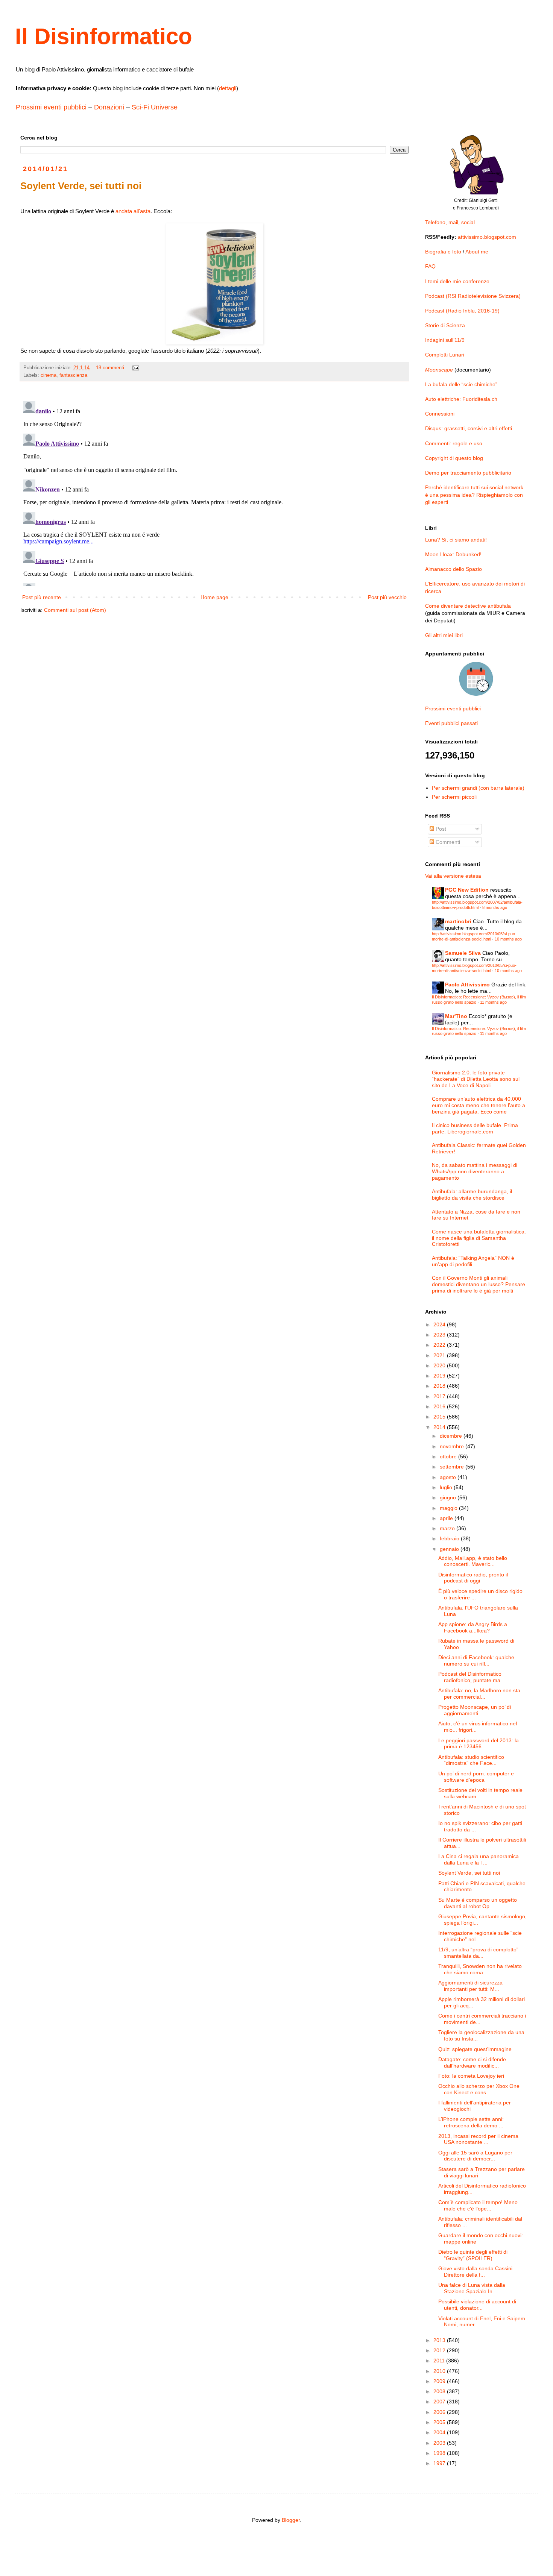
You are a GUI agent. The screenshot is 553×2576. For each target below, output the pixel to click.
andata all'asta (133, 211)
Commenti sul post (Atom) (75, 610)
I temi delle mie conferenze (457, 281)
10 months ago (508, 939)
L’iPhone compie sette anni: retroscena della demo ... (471, 2122)
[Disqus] (214, 492)
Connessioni (440, 414)
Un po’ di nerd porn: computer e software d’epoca (476, 1777)
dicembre (452, 1436)
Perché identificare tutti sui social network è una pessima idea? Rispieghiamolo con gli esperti (474, 495)
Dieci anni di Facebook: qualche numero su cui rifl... (476, 1660)
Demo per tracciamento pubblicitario (468, 473)
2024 (440, 1324)
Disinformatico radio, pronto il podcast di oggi (473, 1578)
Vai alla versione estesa (453, 876)
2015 (440, 1417)
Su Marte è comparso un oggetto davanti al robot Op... (478, 1903)
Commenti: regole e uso (454, 443)
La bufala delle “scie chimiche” (461, 384)
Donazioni (109, 107)
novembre (453, 1446)
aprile (447, 1518)
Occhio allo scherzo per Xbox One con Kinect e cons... (479, 2089)
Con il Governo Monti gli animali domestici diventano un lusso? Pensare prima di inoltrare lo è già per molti (479, 1284)
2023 (440, 1335)
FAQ (430, 266)
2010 (440, 2371)
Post (440, 829)
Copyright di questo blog (454, 458)
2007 (440, 2402)
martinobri (458, 921)
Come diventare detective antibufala (468, 606)
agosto (449, 1477)
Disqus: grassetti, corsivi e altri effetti (469, 428)
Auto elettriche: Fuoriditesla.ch (461, 399)
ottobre (449, 1456)
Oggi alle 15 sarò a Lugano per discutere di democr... (475, 2156)
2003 (440, 2443)
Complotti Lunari (445, 355)
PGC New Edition (467, 890)
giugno (449, 1497)
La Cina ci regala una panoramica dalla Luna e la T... (479, 1859)
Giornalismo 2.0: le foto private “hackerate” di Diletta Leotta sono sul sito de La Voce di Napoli (476, 1079)
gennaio (450, 1549)
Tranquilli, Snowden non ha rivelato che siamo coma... (480, 1969)
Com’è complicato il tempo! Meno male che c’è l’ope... (478, 2205)
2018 (440, 1386)
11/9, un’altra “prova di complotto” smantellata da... (478, 1953)
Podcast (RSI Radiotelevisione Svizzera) (473, 296)
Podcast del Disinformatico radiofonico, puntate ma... (472, 1677)
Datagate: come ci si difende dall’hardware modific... (472, 2062)
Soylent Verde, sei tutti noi (469, 1873)
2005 (440, 2422)
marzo (448, 1528)
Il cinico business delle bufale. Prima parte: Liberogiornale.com (475, 1128)
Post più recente (42, 597)
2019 (440, 1376)
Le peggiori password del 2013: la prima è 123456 (479, 1744)
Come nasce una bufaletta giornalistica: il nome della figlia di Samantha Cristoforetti (479, 1238)
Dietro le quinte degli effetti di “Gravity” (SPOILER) (473, 2255)
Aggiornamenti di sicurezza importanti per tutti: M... (470, 1986)
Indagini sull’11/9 (445, 340)
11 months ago (493, 1002)
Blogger (291, 2520)
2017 (440, 1396)
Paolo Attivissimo (467, 985)
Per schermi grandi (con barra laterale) (478, 788)
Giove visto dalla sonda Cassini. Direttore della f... (476, 2272)
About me (477, 252)
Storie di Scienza (445, 325)
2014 (440, 1427)
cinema (49, 375)
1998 (440, 2453)
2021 (440, 1355)
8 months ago (495, 907)
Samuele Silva (463, 953)
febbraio (450, 1538)
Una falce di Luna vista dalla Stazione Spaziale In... (472, 2288)
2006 (440, 2412)
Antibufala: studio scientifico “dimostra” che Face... (471, 1760)
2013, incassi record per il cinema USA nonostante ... (478, 2139)
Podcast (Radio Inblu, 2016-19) (462, 311)
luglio (447, 1487)
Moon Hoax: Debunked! (453, 554)
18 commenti (110, 368)
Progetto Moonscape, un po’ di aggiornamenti (475, 1710)
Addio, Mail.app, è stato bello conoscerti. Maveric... (473, 1561)
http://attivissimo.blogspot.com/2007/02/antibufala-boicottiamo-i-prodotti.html (477, 905)
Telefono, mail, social (450, 222)
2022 (440, 1345)
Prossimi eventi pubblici (51, 107)
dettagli (228, 88)
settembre (453, 1467)
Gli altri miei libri (444, 635)
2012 (440, 2350)
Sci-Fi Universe (155, 107)
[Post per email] (135, 368)
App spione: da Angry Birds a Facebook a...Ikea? (473, 1627)
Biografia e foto (443, 252)
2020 (440, 1365)
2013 (440, 2340)
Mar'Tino (456, 1016)
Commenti (447, 842)
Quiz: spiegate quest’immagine (475, 2049)
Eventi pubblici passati (451, 723)
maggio (449, 1508)
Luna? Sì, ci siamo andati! (456, 540)
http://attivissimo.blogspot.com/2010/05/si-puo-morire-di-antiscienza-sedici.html (474, 936)
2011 (440, 2361)
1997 (440, 2463)
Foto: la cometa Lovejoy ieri (471, 2076)
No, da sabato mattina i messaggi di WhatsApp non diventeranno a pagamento (475, 1171)
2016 (440, 1406)
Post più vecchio (387, 597)
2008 (440, 2391)
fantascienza (73, 375)
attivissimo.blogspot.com (487, 237)
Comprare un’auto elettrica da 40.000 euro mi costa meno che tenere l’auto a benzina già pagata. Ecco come (479, 1105)
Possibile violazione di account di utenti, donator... (477, 2305)
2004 (440, 2432)
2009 (440, 2381)
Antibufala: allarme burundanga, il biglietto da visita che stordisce (472, 1195)
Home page (214, 597)
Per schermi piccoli (454, 797)
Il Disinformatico (104, 36)
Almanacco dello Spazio (453, 569)
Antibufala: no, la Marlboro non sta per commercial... (479, 1694)
